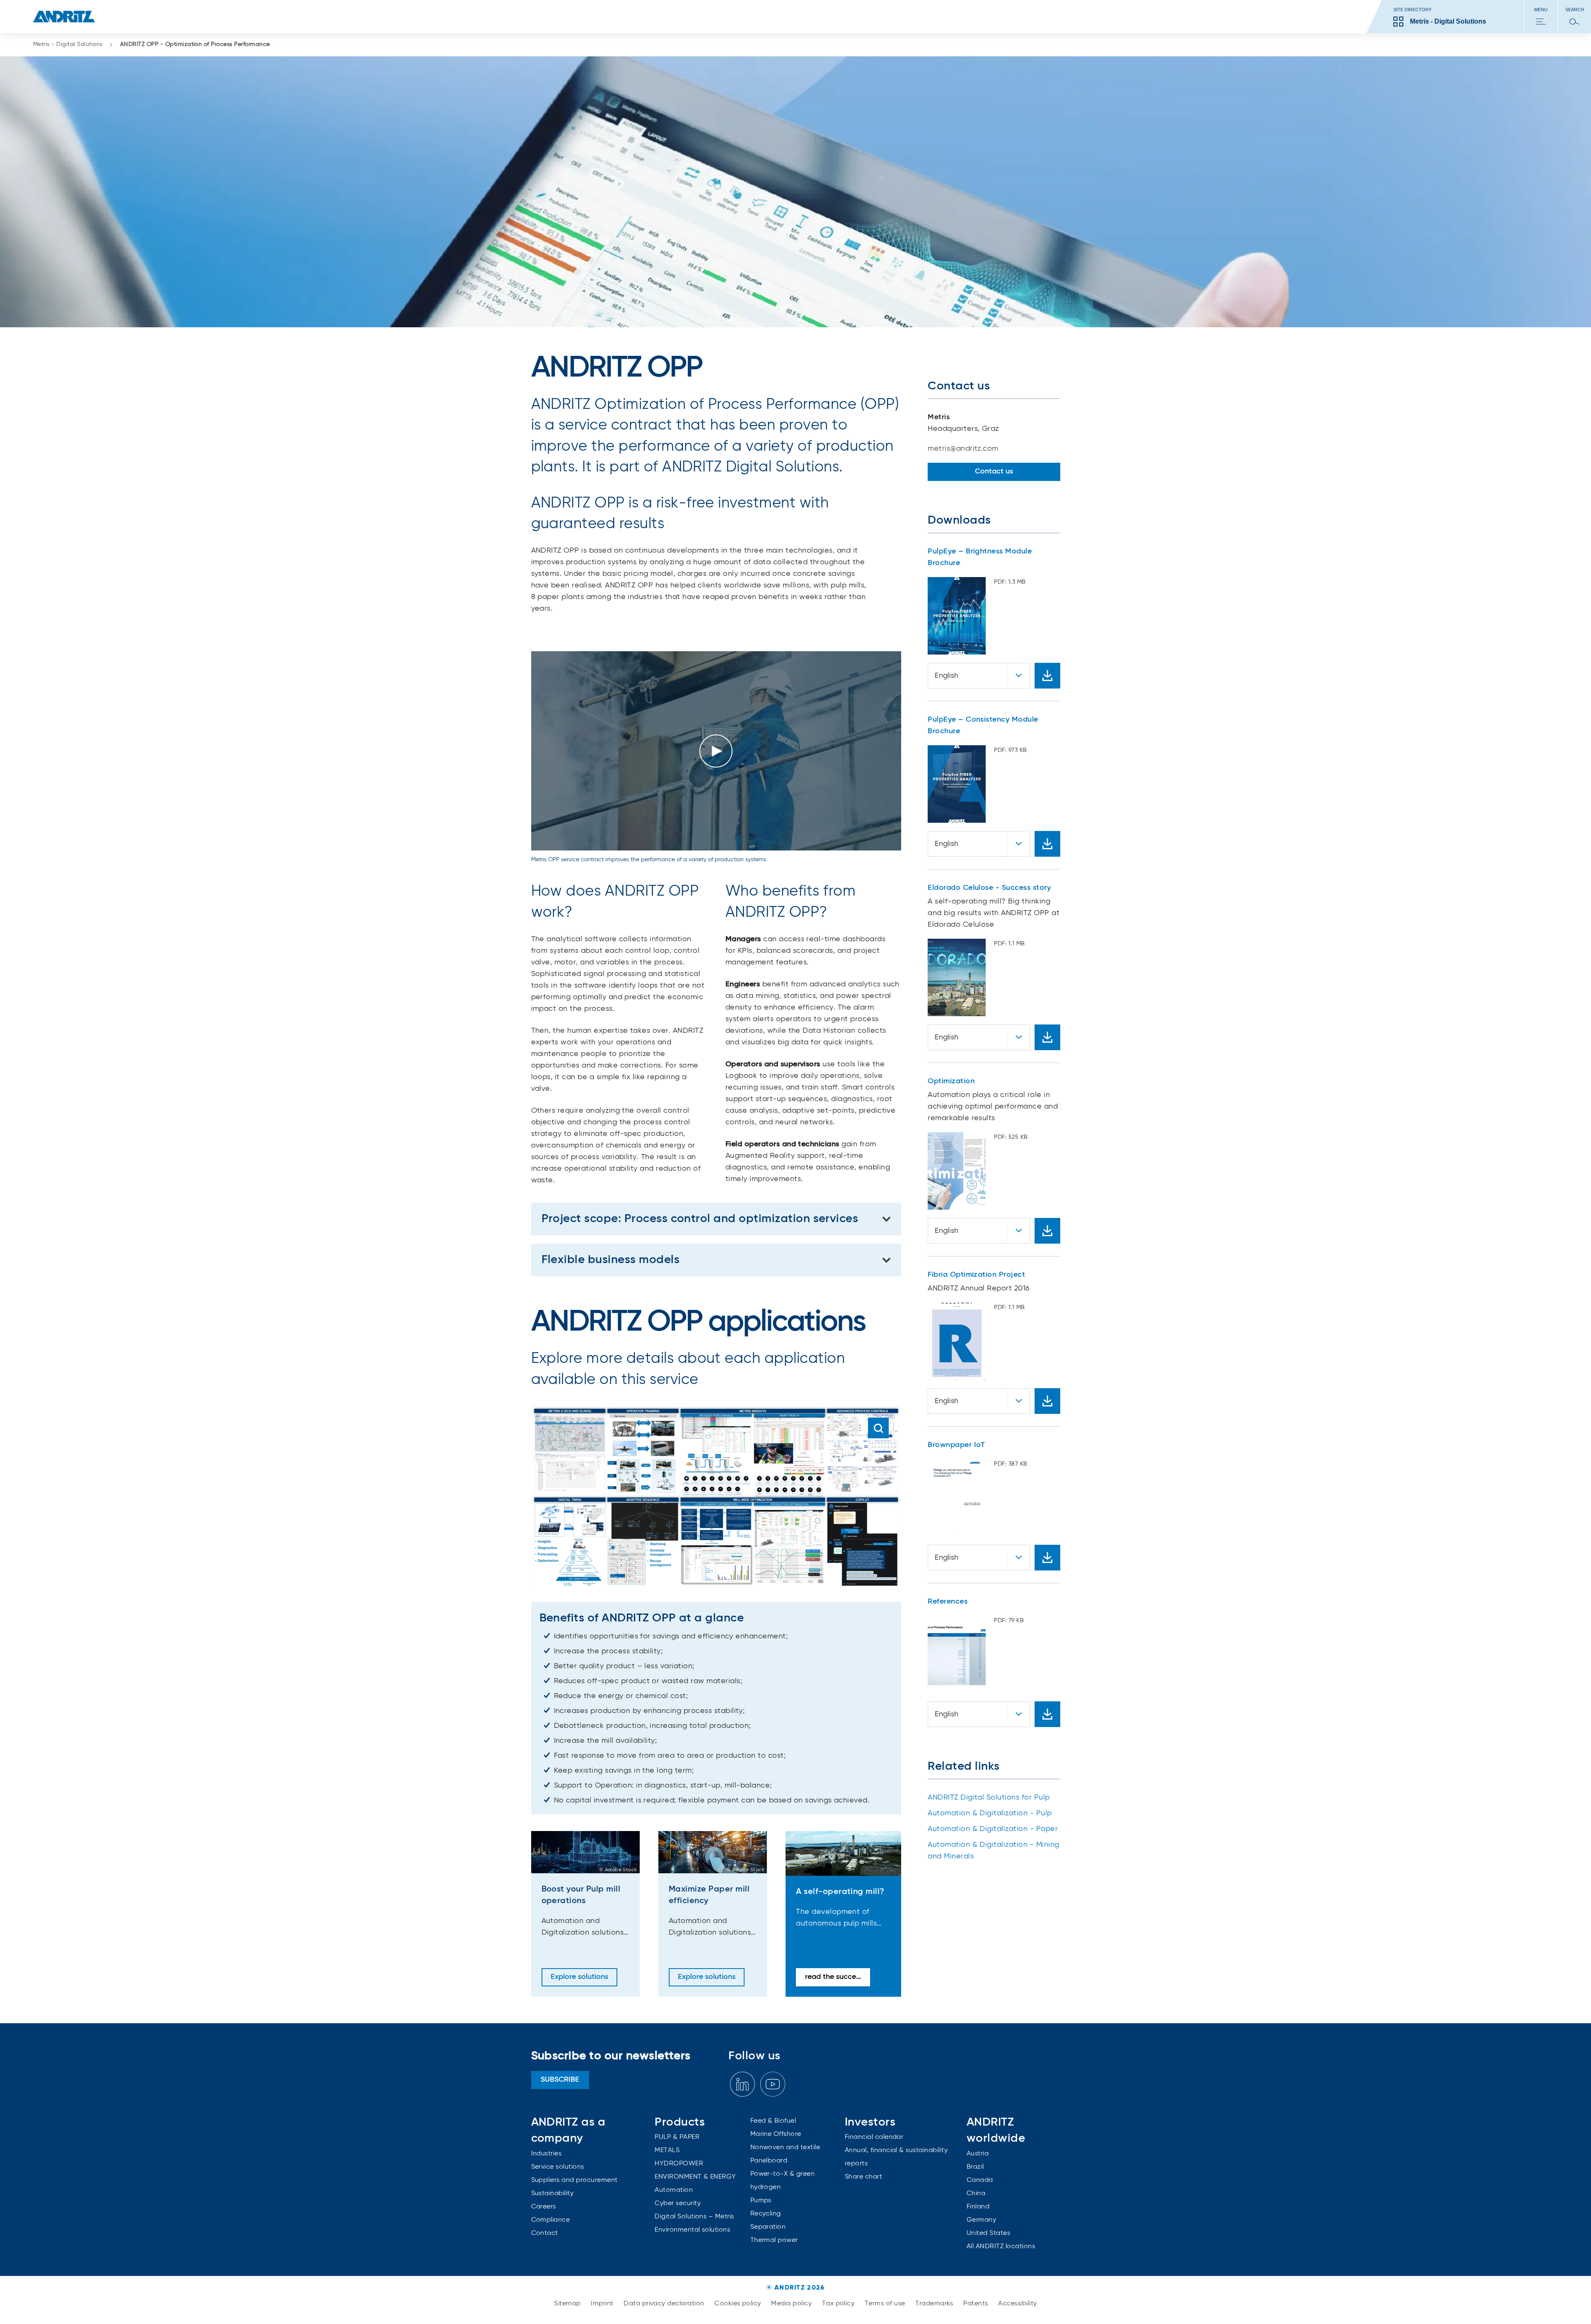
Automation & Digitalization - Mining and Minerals (993, 1851)
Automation (674, 2190)
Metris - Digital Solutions (68, 44)
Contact (545, 2233)
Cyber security (678, 2203)
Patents (977, 2304)
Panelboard (769, 2161)
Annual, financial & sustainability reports (896, 2157)
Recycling (766, 2214)
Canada (980, 2180)
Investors (870, 2122)
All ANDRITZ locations (1001, 2247)
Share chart (863, 2177)
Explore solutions (579, 1977)
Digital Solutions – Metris (694, 2217)
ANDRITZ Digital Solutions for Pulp (989, 1797)
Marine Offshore (776, 2134)
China (976, 2194)
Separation (768, 2227)
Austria (978, 2154)
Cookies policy (739, 2304)
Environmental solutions (692, 2230)
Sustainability (552, 2194)
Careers (544, 2207)
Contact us (994, 471)
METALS (667, 2150)
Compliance (551, 2220)
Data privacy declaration (665, 2304)
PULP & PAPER (677, 2137)
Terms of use (886, 2304)
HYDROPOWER (679, 2164)
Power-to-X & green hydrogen (783, 2181)
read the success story (838, 1977)
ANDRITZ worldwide (996, 2130)
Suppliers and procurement (574, 2180)
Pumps (761, 2201)
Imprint (603, 2304)
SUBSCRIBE (560, 2080)
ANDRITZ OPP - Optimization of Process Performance (195, 44)
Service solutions (558, 2167)
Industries (546, 2154)
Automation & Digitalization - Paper (993, 1829)
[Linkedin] (742, 2084)
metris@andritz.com (963, 449)
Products (680, 2122)
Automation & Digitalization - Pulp (990, 1813)
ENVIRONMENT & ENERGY (695, 2177)
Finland (978, 2207)
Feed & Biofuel (773, 2121)
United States (988, 2233)
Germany (981, 2220)
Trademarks (935, 2304)
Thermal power (774, 2240)
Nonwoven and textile (785, 2148)
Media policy (792, 2304)
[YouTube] (773, 2084)
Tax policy (839, 2304)
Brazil (975, 2167)
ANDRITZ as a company (568, 2130)
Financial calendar (874, 2137)
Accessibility (1017, 2304)
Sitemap (568, 2304)
